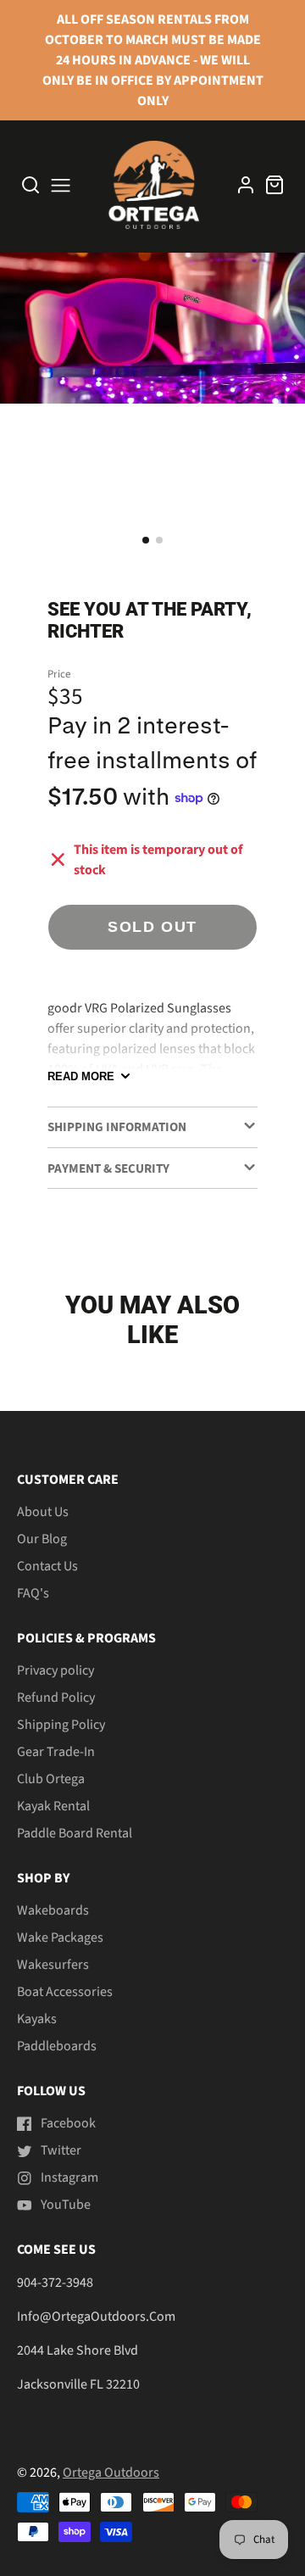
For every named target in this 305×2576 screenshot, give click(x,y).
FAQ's (33, 1593)
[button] (146, 540)
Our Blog (42, 1539)
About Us (43, 1512)
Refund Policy (56, 1698)
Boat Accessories (65, 1992)
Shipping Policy (61, 1725)
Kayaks (37, 2019)
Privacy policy (55, 1670)
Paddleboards (57, 2046)
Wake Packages (60, 1938)
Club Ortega (51, 1779)
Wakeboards (53, 1910)
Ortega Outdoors (111, 2473)
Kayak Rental (53, 1806)
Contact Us (47, 1566)
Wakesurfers (53, 1965)
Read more (81, 1076)
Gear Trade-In (56, 1752)
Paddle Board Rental (75, 1833)
